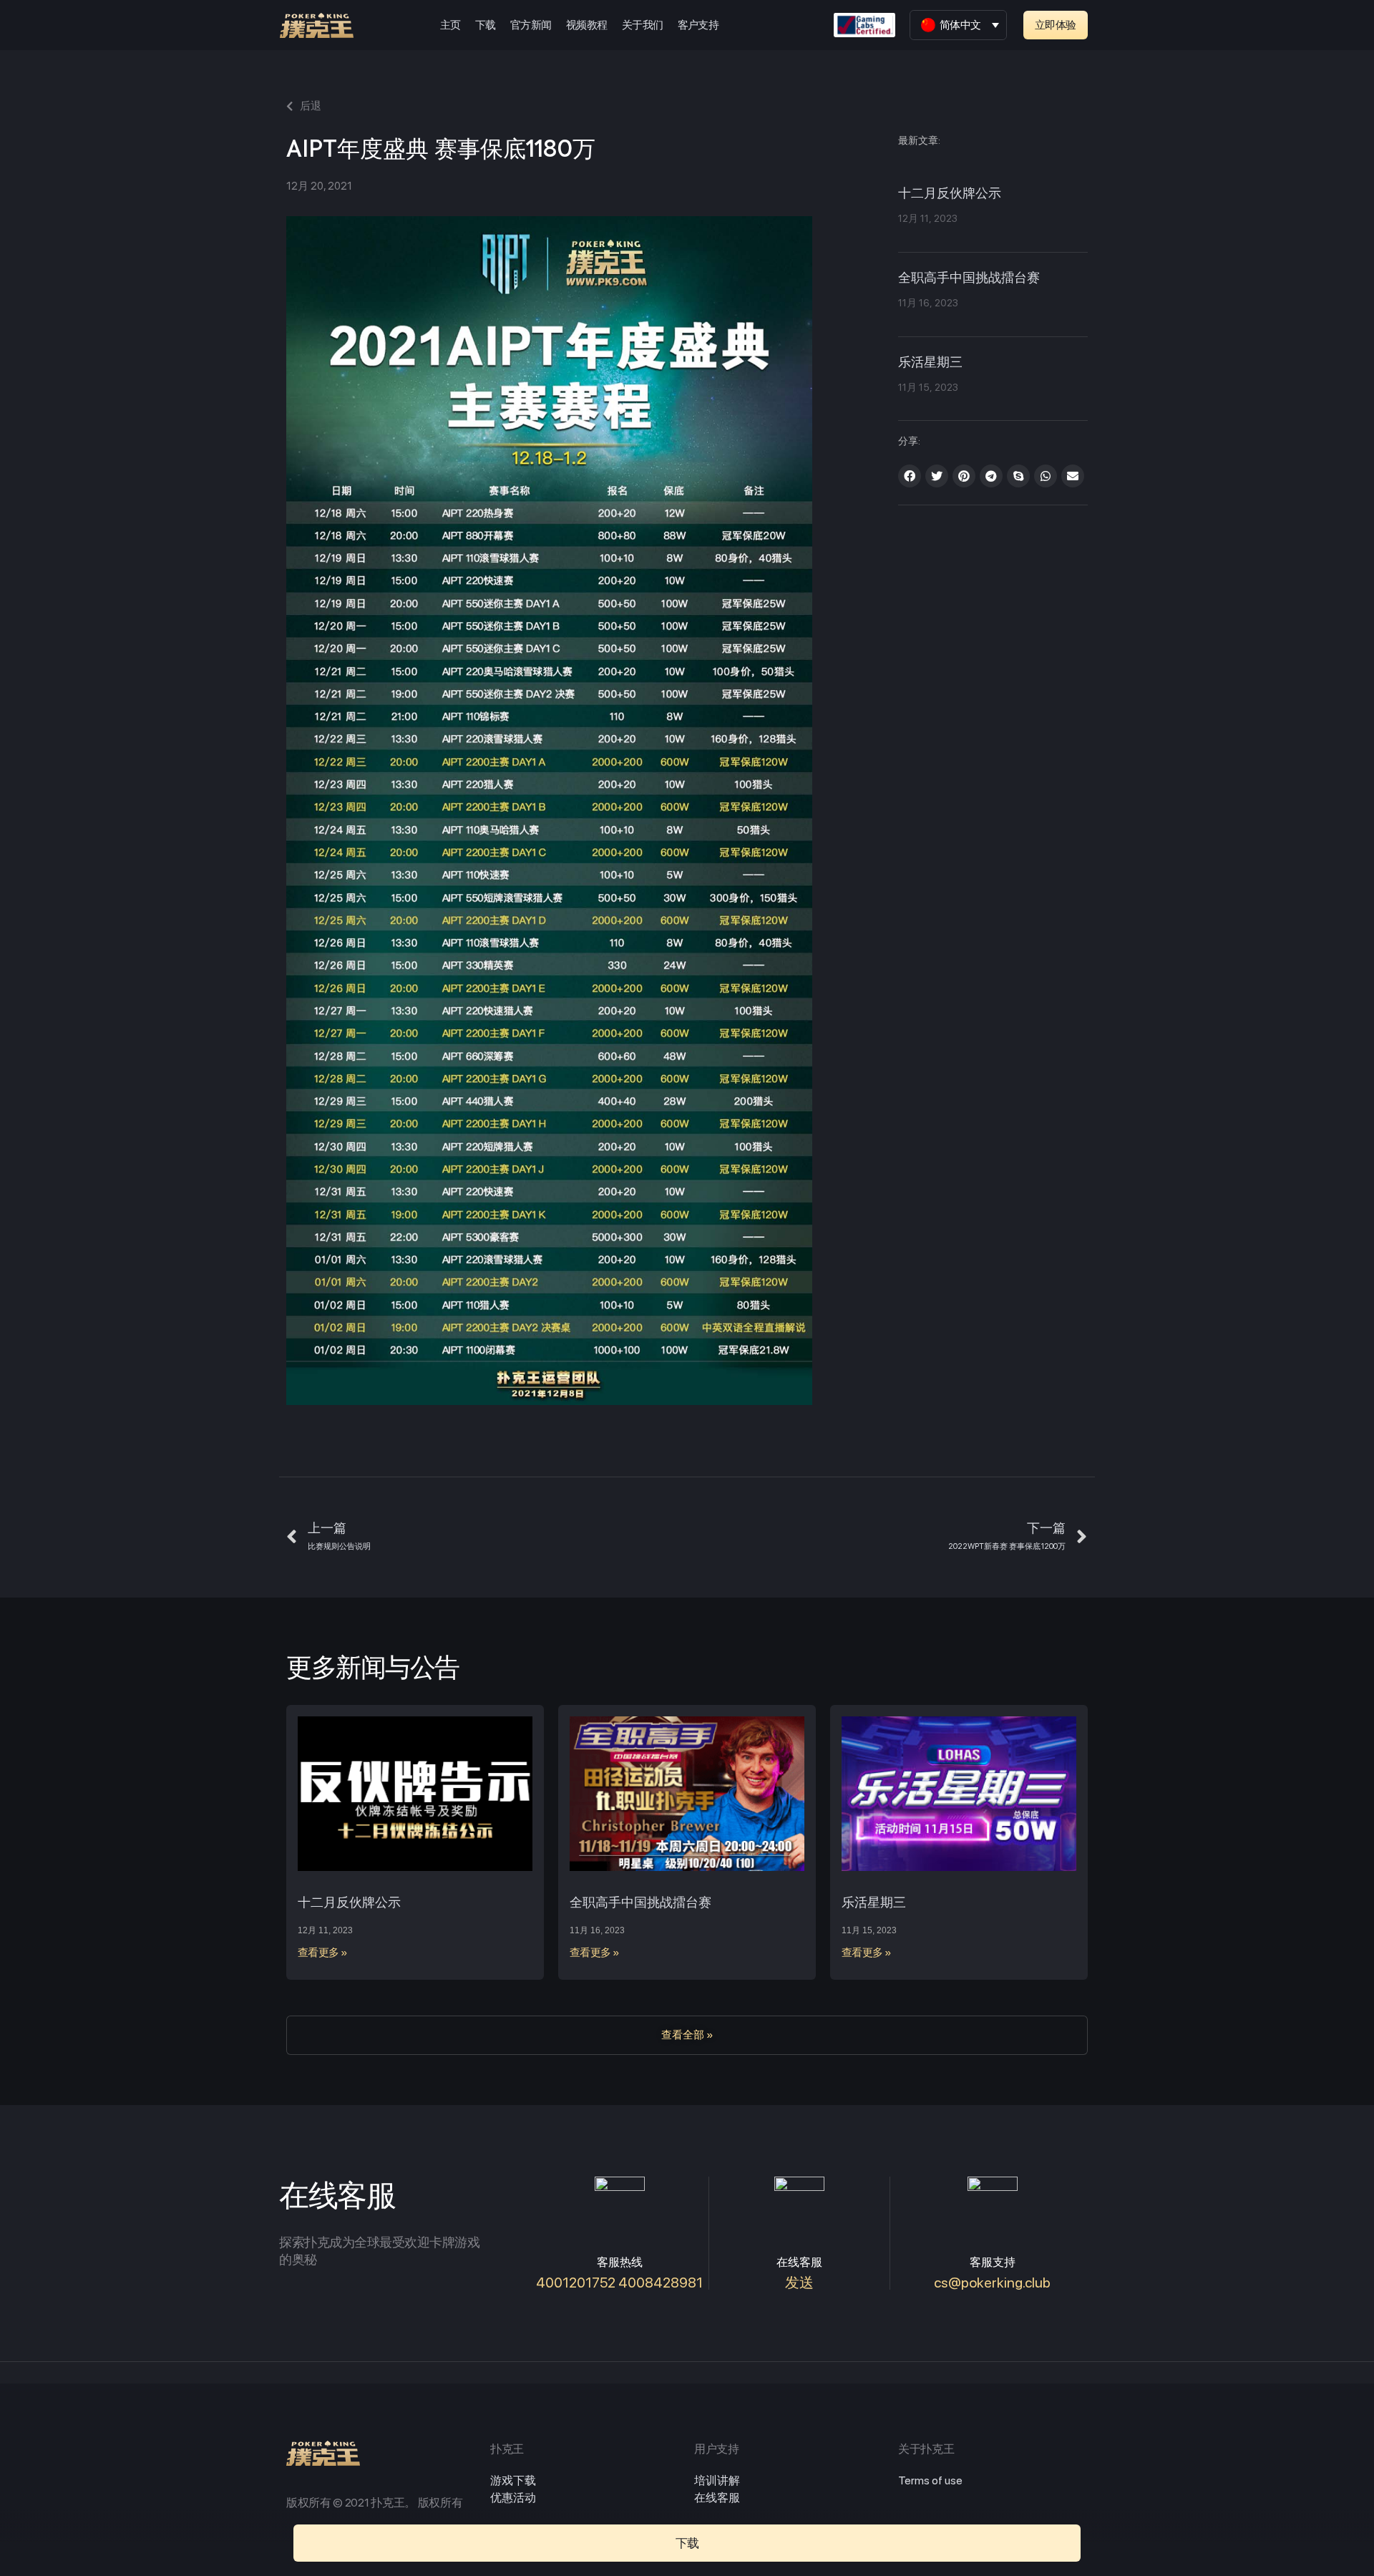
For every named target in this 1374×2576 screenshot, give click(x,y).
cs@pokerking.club (992, 2283)
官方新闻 (531, 25)
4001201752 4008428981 (619, 2283)
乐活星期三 (930, 363)
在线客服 (717, 2498)
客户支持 (698, 25)
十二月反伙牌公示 (950, 194)
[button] (1056, 25)
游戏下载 (513, 2480)
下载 (486, 25)
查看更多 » (323, 1953)
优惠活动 (513, 2498)
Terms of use (930, 2480)
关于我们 (643, 25)
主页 (450, 25)
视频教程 (587, 25)
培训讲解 (717, 2480)
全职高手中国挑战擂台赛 (969, 278)
